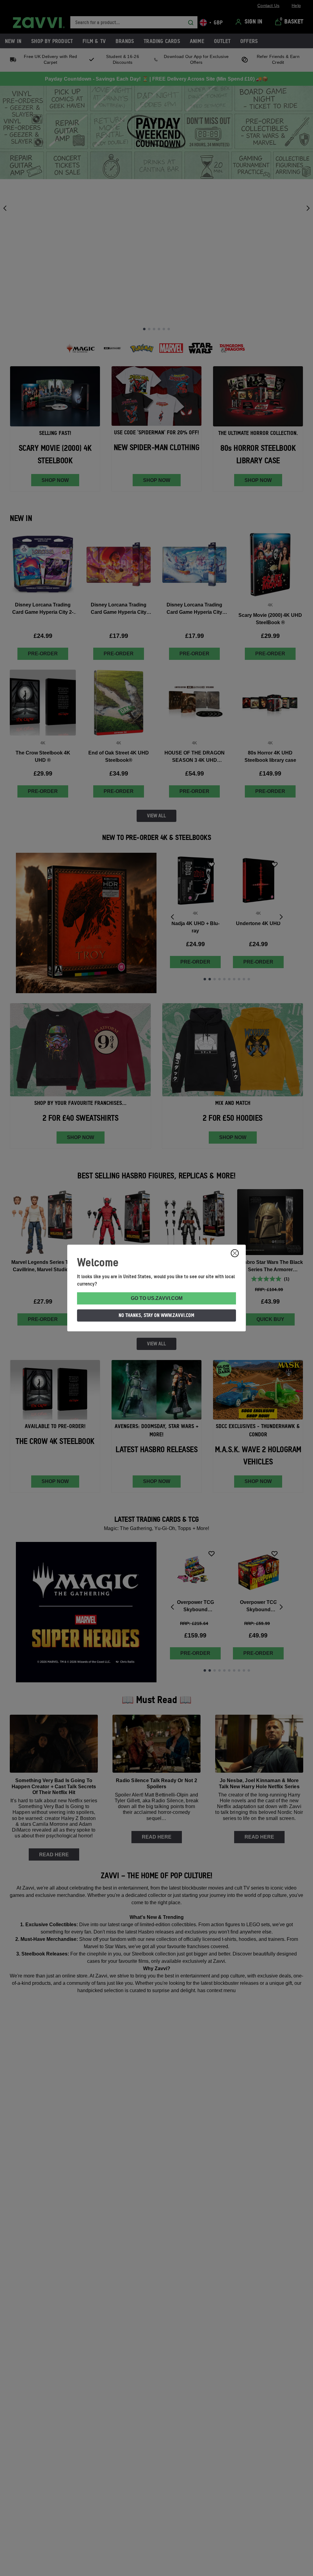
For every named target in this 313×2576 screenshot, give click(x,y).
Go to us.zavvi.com (157, 1298)
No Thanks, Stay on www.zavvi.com (156, 1315)
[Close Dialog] (235, 1253)
